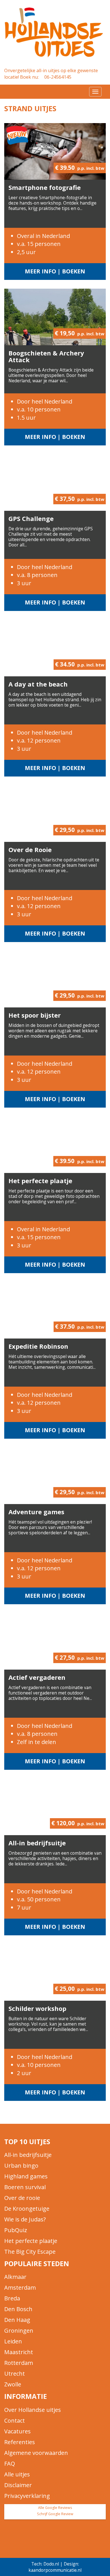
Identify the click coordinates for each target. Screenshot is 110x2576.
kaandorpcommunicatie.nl (55, 2570)
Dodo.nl (51, 2564)
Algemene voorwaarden (36, 2453)
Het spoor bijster (35, 1015)
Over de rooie (22, 2198)
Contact (15, 2421)
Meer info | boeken (55, 271)
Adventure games (36, 1512)
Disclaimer (18, 2485)
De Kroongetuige (27, 2209)
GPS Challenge (31, 518)
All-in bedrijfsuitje (37, 1843)
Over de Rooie (30, 850)
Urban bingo (21, 2166)
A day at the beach (38, 684)
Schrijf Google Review (55, 2514)
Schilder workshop (37, 2008)
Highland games (26, 2176)
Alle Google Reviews (55, 2508)
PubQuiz (16, 2230)
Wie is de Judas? (25, 2219)
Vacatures (17, 2431)
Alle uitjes (17, 2474)
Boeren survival (25, 2187)
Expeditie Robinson (38, 1346)
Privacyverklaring (27, 2496)
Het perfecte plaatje (40, 1181)
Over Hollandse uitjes (33, 2410)
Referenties (20, 2442)
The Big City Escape (30, 2252)
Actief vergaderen (37, 1677)
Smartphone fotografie (45, 187)
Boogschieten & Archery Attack (46, 356)
